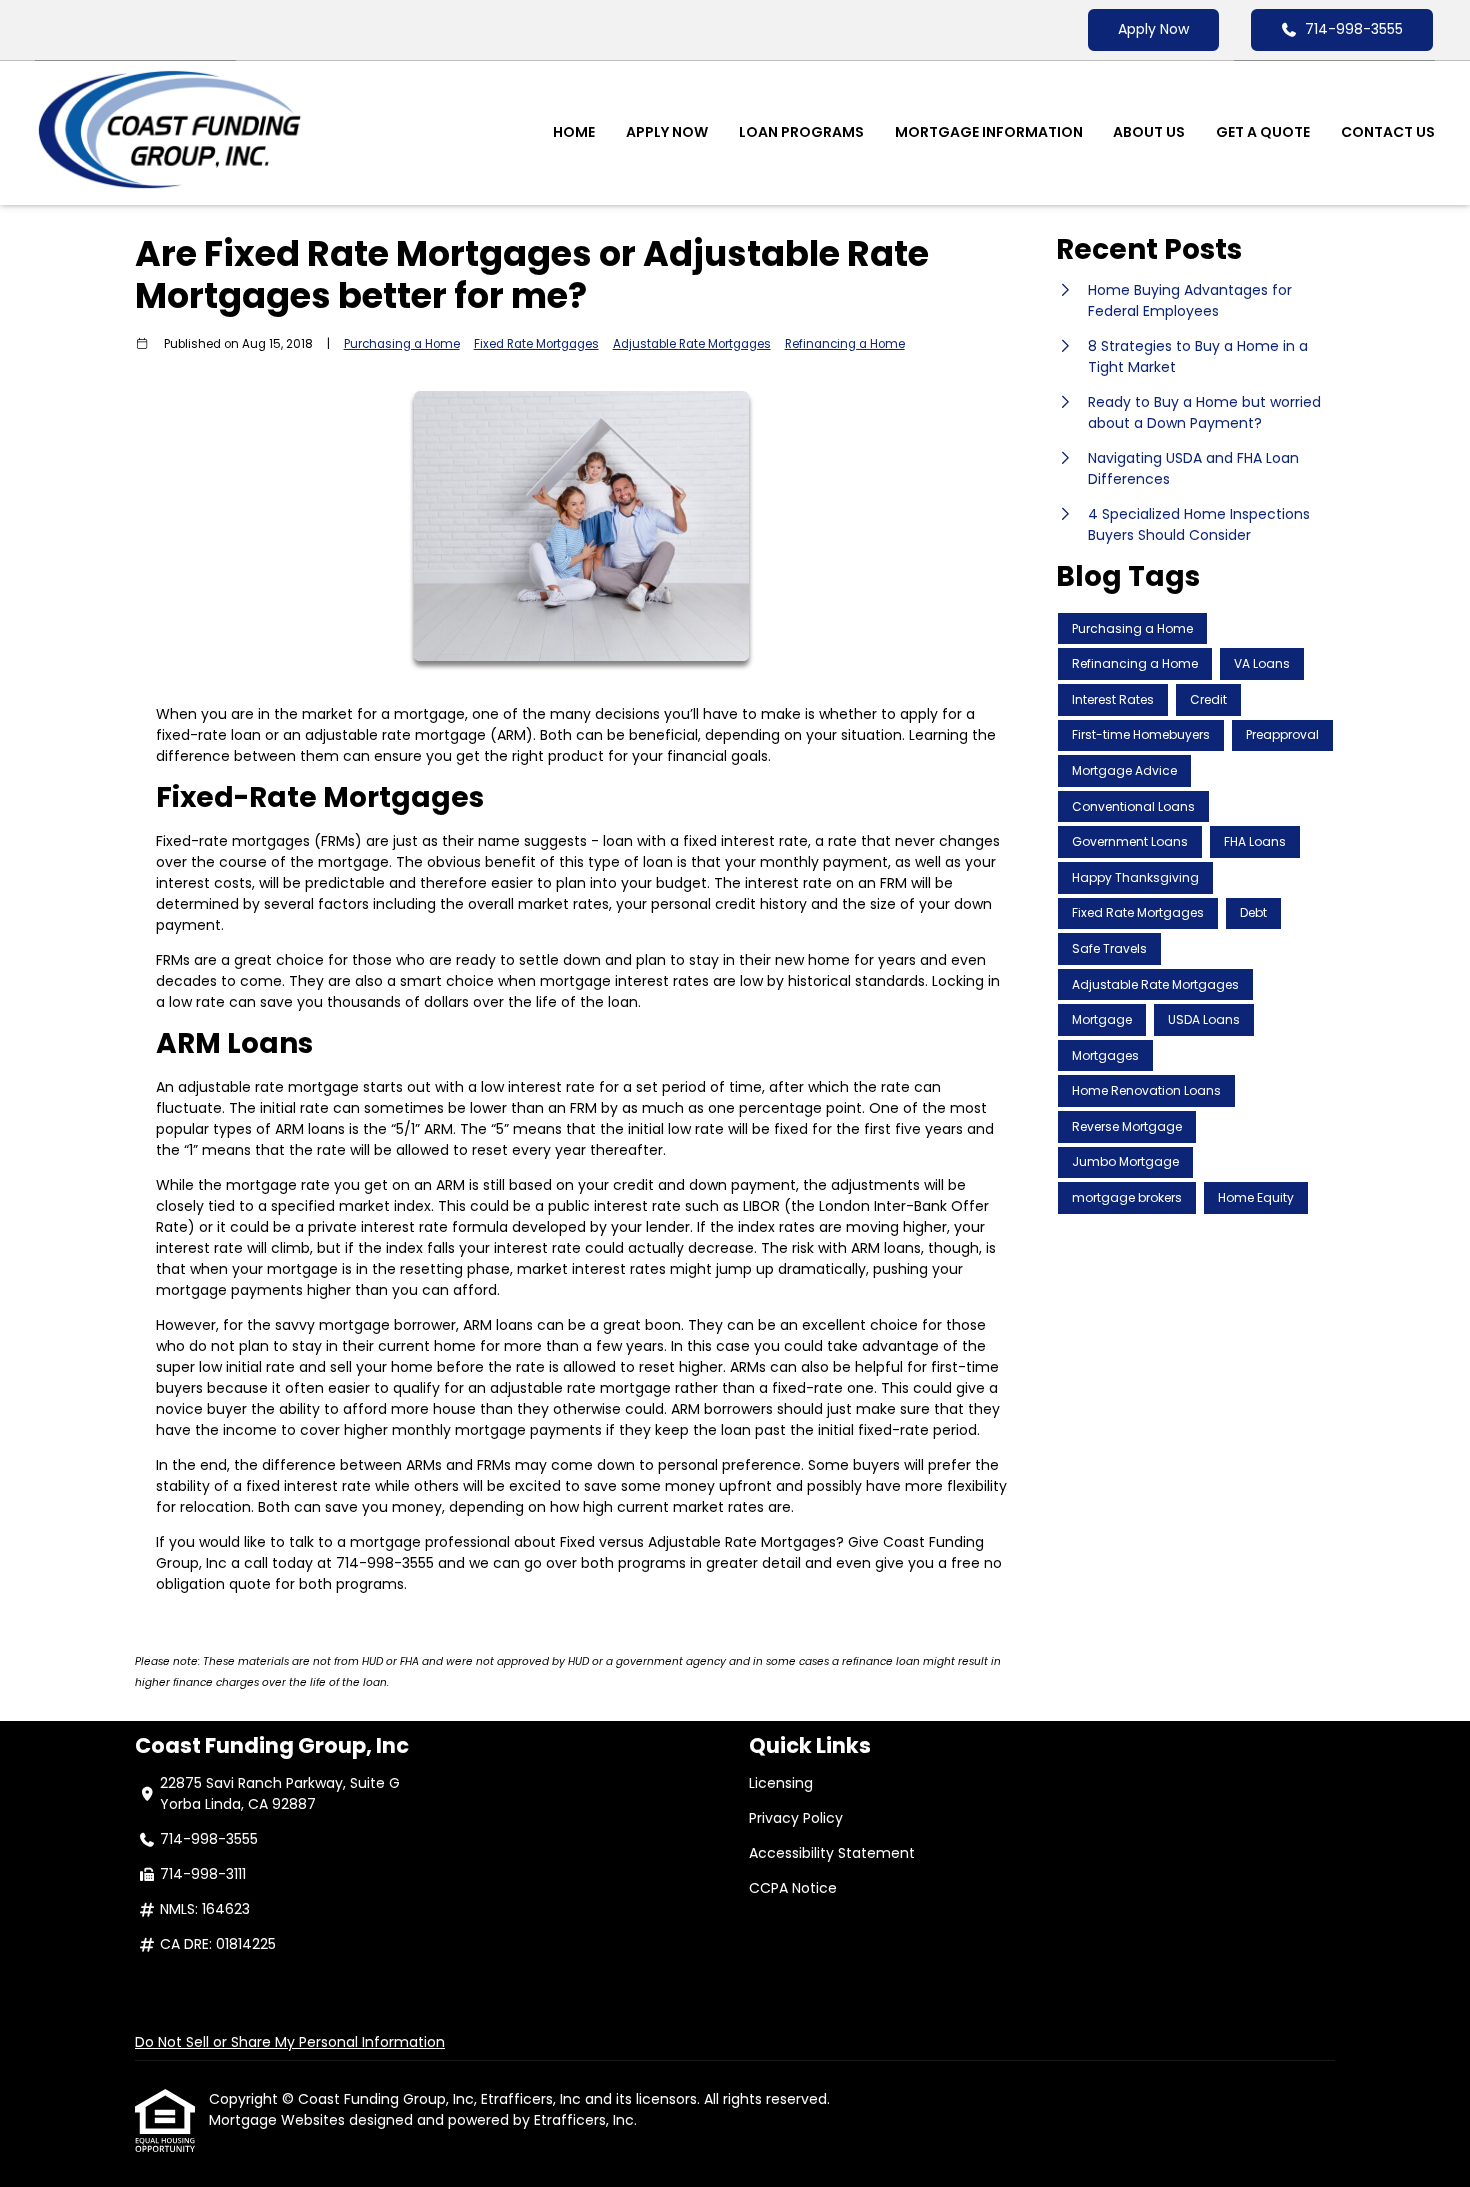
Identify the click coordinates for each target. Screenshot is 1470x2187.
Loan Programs (801, 132)
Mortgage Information (989, 132)
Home (574, 132)
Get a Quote (1263, 132)
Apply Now (1153, 29)
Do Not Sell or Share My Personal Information (290, 2042)
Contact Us (1388, 132)
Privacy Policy (796, 1818)
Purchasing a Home (402, 344)
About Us (1149, 132)
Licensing (781, 1783)
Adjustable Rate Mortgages (692, 344)
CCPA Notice (793, 1888)
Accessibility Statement (832, 1853)
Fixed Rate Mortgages (536, 344)
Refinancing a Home (845, 344)
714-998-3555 (1354, 29)
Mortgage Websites (279, 2120)
